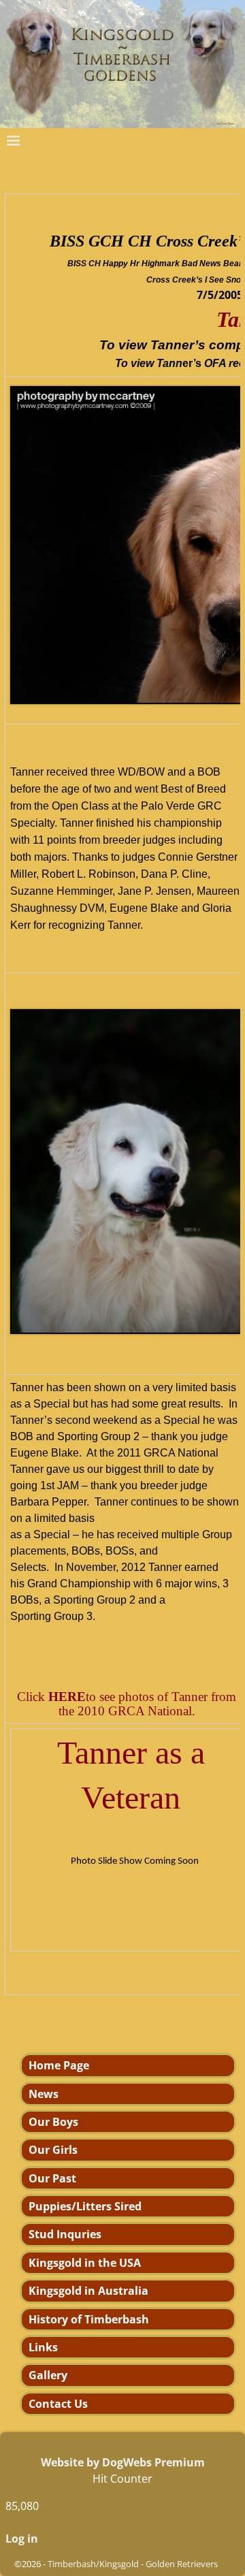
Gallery (48, 2375)
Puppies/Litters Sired (85, 2206)
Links (43, 2347)
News (44, 2094)
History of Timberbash (89, 2319)
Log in (22, 2539)
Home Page (59, 2065)
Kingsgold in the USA (85, 2263)
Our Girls (53, 2150)
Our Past (52, 2178)
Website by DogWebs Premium (123, 2462)
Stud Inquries (65, 2234)
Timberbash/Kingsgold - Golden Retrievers (133, 2564)
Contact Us (58, 2404)
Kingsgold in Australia (88, 2291)
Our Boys (53, 2122)
